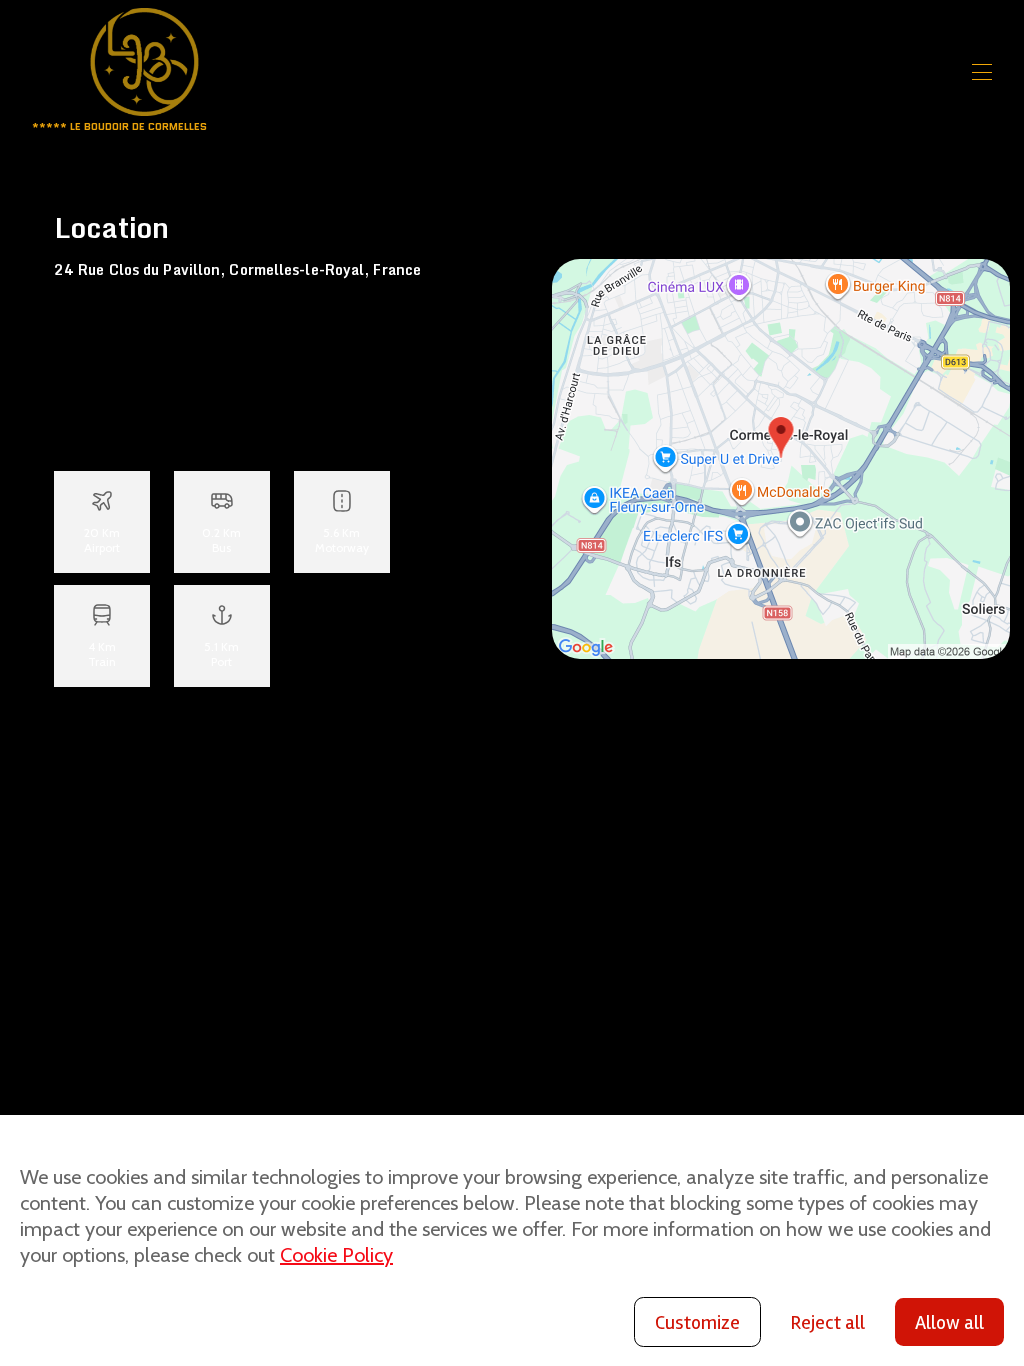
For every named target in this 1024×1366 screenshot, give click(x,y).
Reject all (827, 1322)
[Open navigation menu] (982, 72)
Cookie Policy (336, 1255)
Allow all (949, 1322)
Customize (697, 1322)
